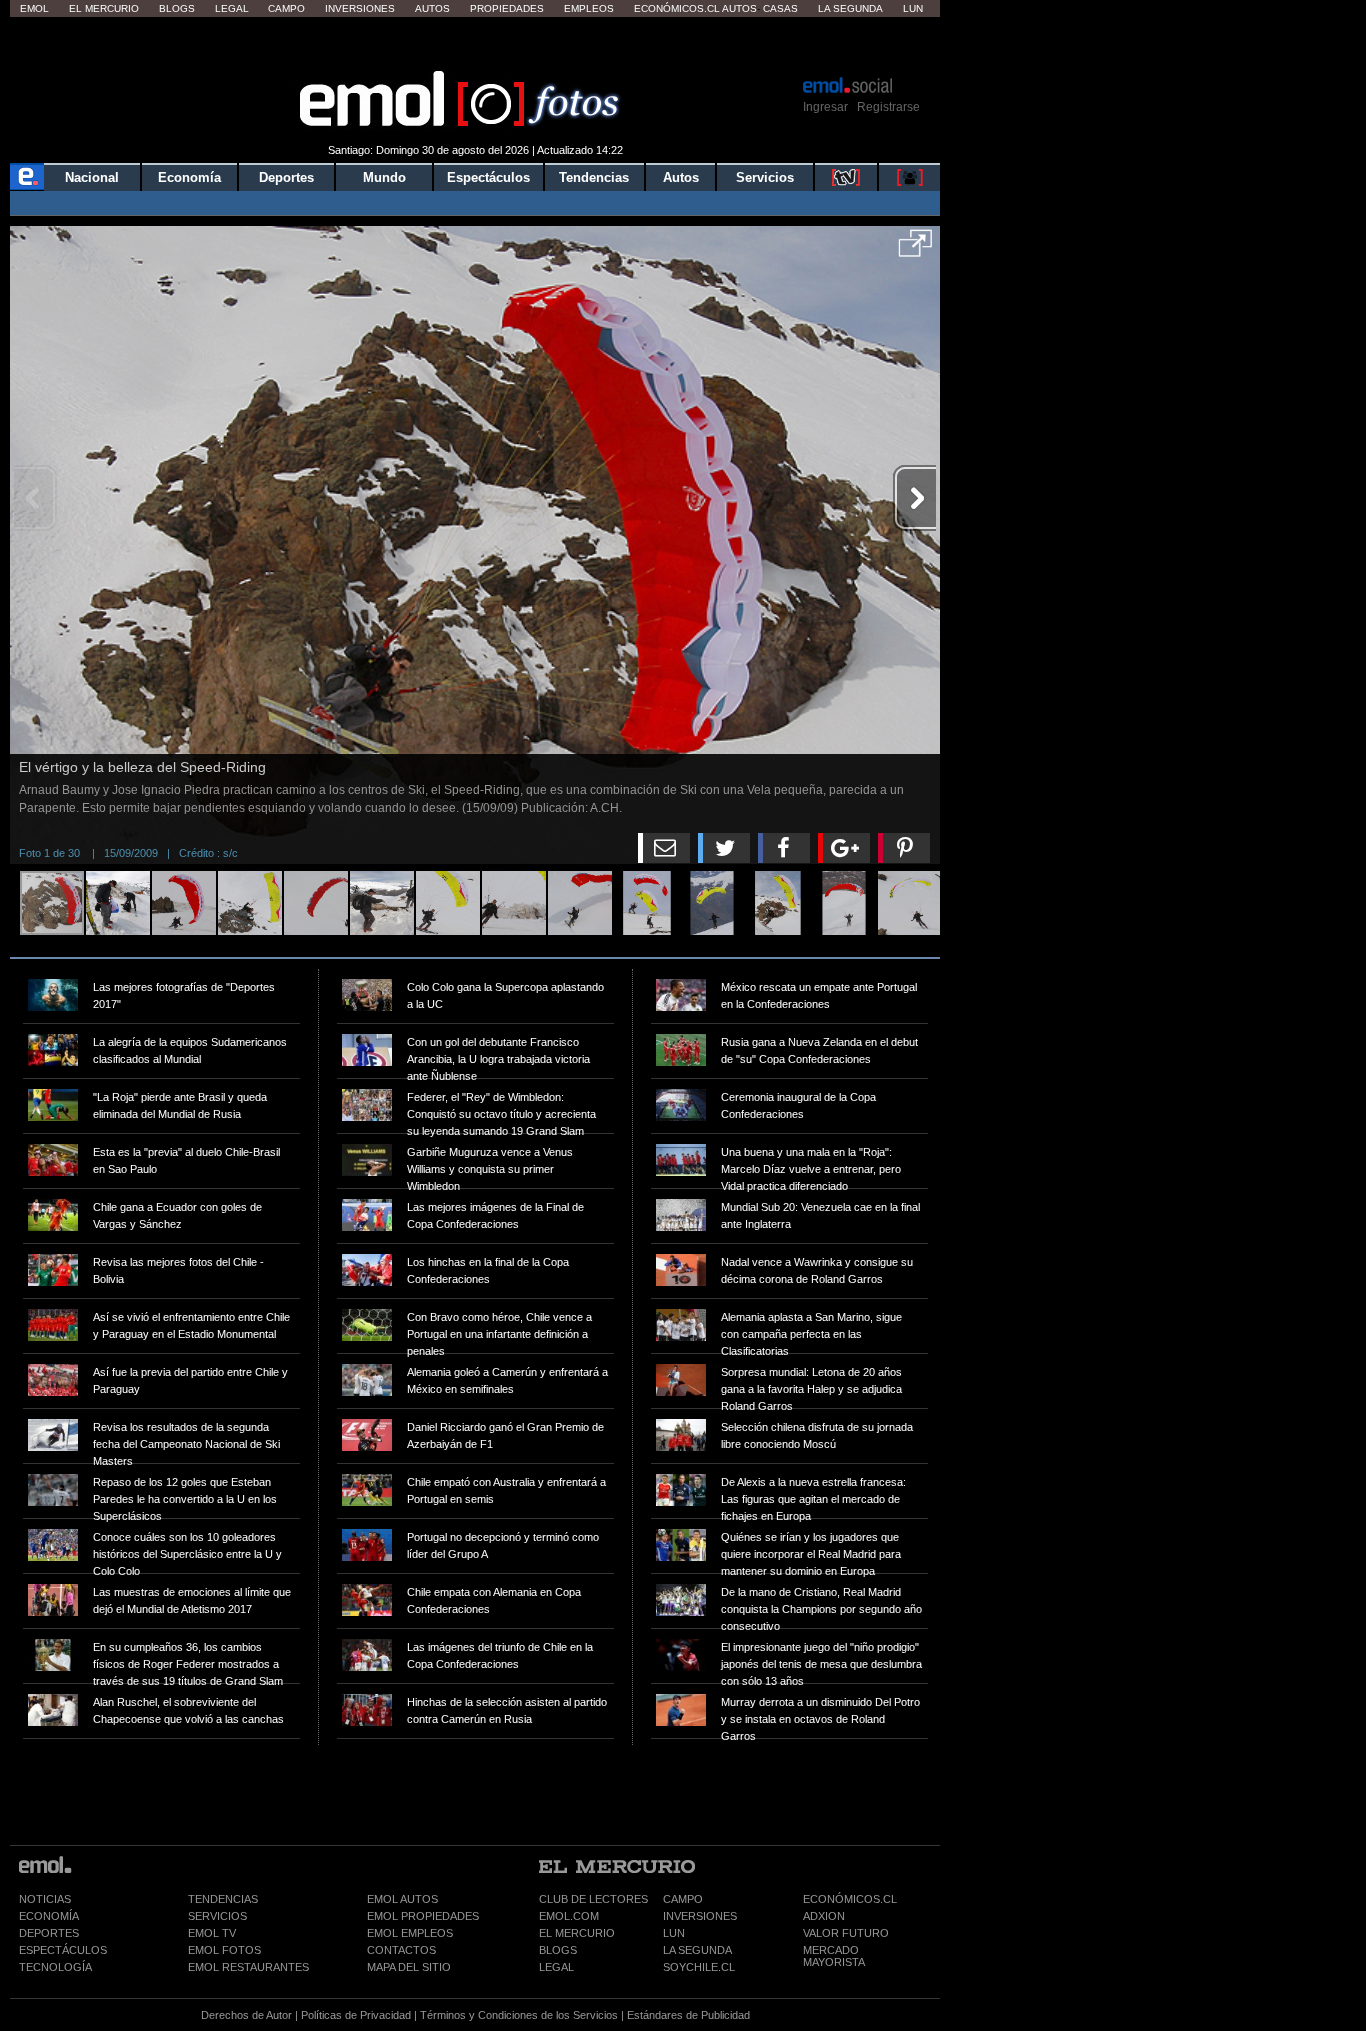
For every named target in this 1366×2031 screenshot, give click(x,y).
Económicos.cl (677, 8)
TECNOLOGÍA (55, 1967)
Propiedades (507, 8)
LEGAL (556, 1967)
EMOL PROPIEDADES (423, 1916)
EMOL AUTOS (402, 1899)
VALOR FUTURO (846, 1933)
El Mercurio (104, 8)
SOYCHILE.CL (699, 1967)
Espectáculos (488, 177)
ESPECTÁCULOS (63, 1950)
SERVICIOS (217, 1916)
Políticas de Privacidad (356, 2015)
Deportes (286, 177)
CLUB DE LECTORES (593, 1899)
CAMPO (683, 1899)
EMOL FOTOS (224, 1950)
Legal (232, 8)
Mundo (384, 177)
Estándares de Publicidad (688, 2015)
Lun (913, 8)
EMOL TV (212, 1933)
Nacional (92, 177)
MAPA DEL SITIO (409, 1967)
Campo (286, 8)
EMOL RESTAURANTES (248, 1967)
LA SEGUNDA (697, 1950)
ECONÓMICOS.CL (850, 1899)
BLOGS (558, 1950)
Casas (780, 8)
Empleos (589, 8)
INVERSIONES (700, 1916)
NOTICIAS (45, 1899)
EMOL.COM (569, 1916)
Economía (189, 177)
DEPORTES (49, 1933)
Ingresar (825, 107)
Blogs (177, 8)
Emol (34, 8)
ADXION (824, 1916)
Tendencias (594, 177)
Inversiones (360, 8)
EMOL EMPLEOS (410, 1933)
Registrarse (888, 107)
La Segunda (850, 8)
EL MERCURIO (577, 1933)
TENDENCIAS (223, 1899)
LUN (674, 1933)
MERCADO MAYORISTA (834, 1956)
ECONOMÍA (49, 1916)
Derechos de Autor (246, 2015)
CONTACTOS (401, 1950)
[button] (915, 250)
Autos (432, 8)
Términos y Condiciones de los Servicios (519, 2015)
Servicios (765, 177)
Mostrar (475, 45)
